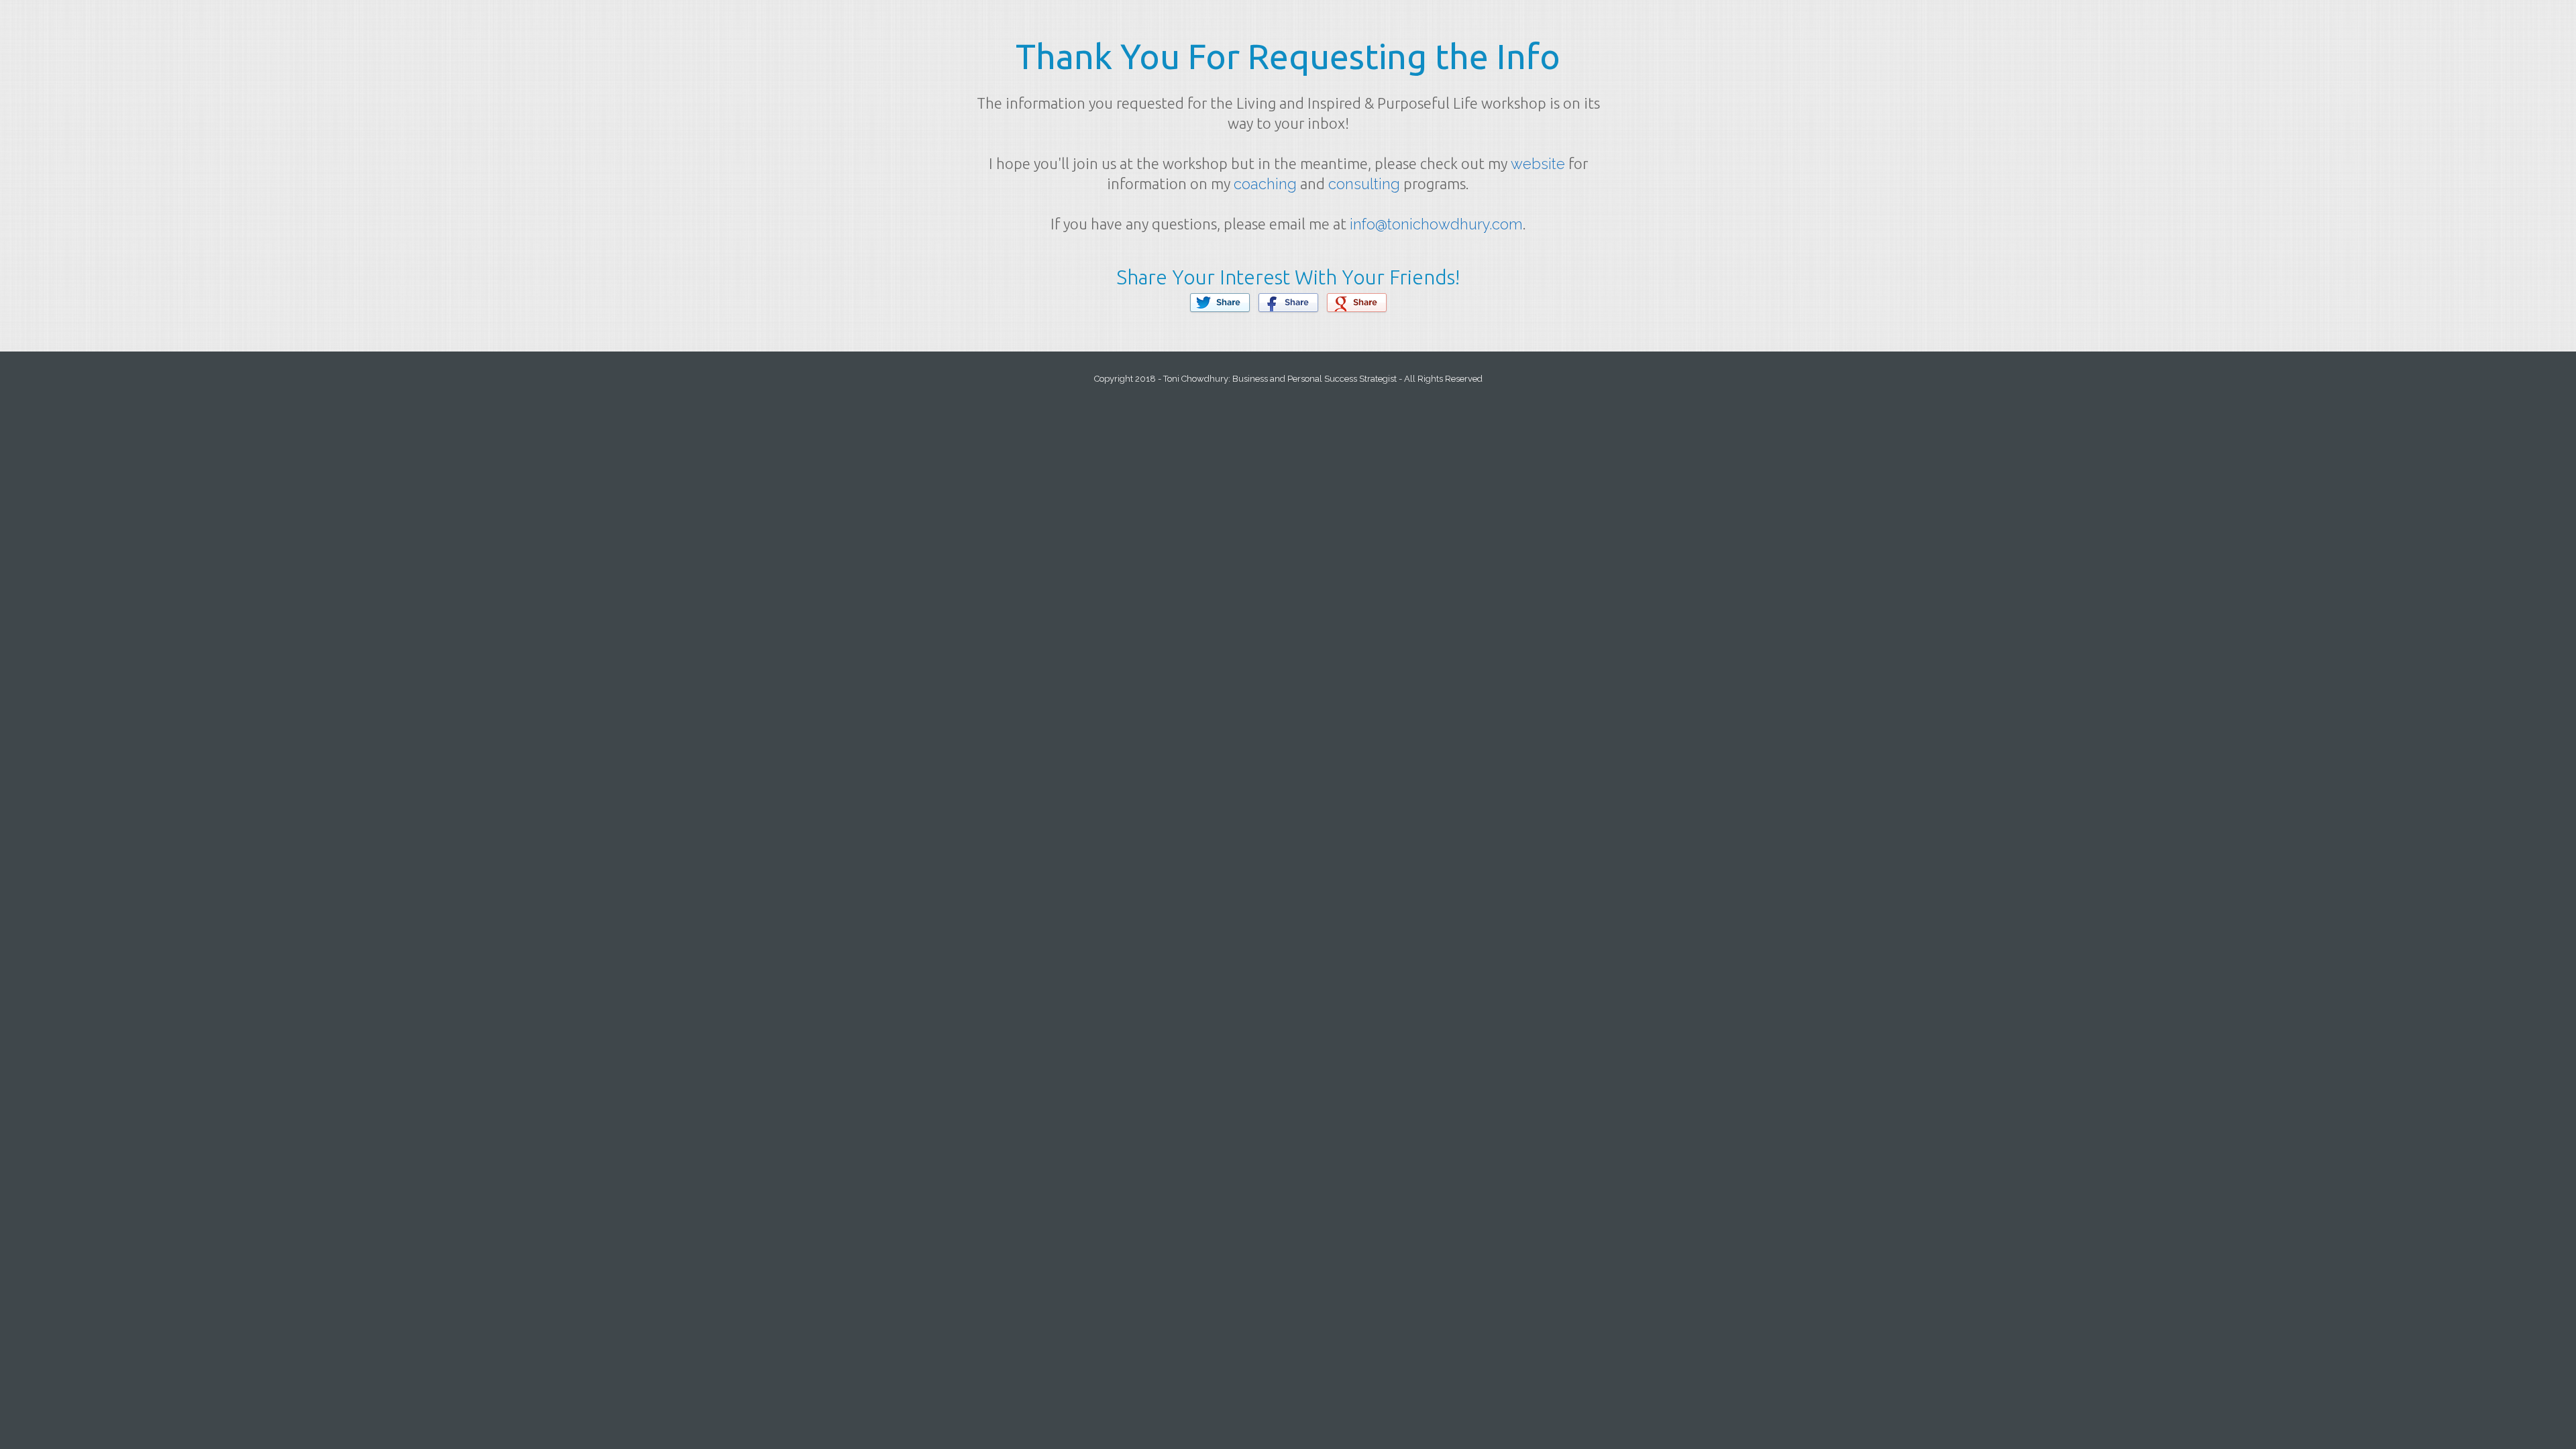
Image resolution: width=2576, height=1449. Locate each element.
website (1538, 164)
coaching (1265, 184)
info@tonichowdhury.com (1436, 224)
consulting (1364, 184)
